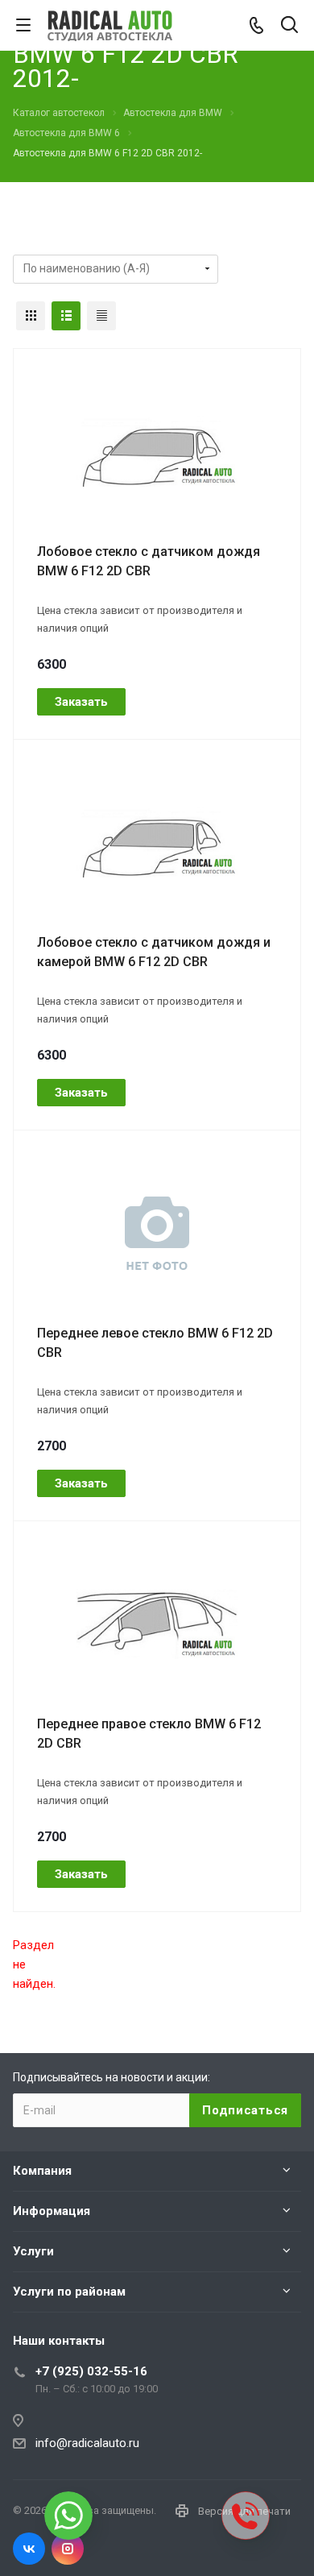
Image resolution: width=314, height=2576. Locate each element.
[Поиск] (289, 26)
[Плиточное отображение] (31, 316)
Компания (42, 2171)
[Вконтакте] (29, 2549)
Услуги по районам (69, 2292)
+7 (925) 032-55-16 (91, 2371)
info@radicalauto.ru (87, 2443)
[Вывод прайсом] (101, 316)
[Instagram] (68, 2549)
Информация (52, 2211)
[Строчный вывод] (66, 316)
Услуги (33, 2251)
